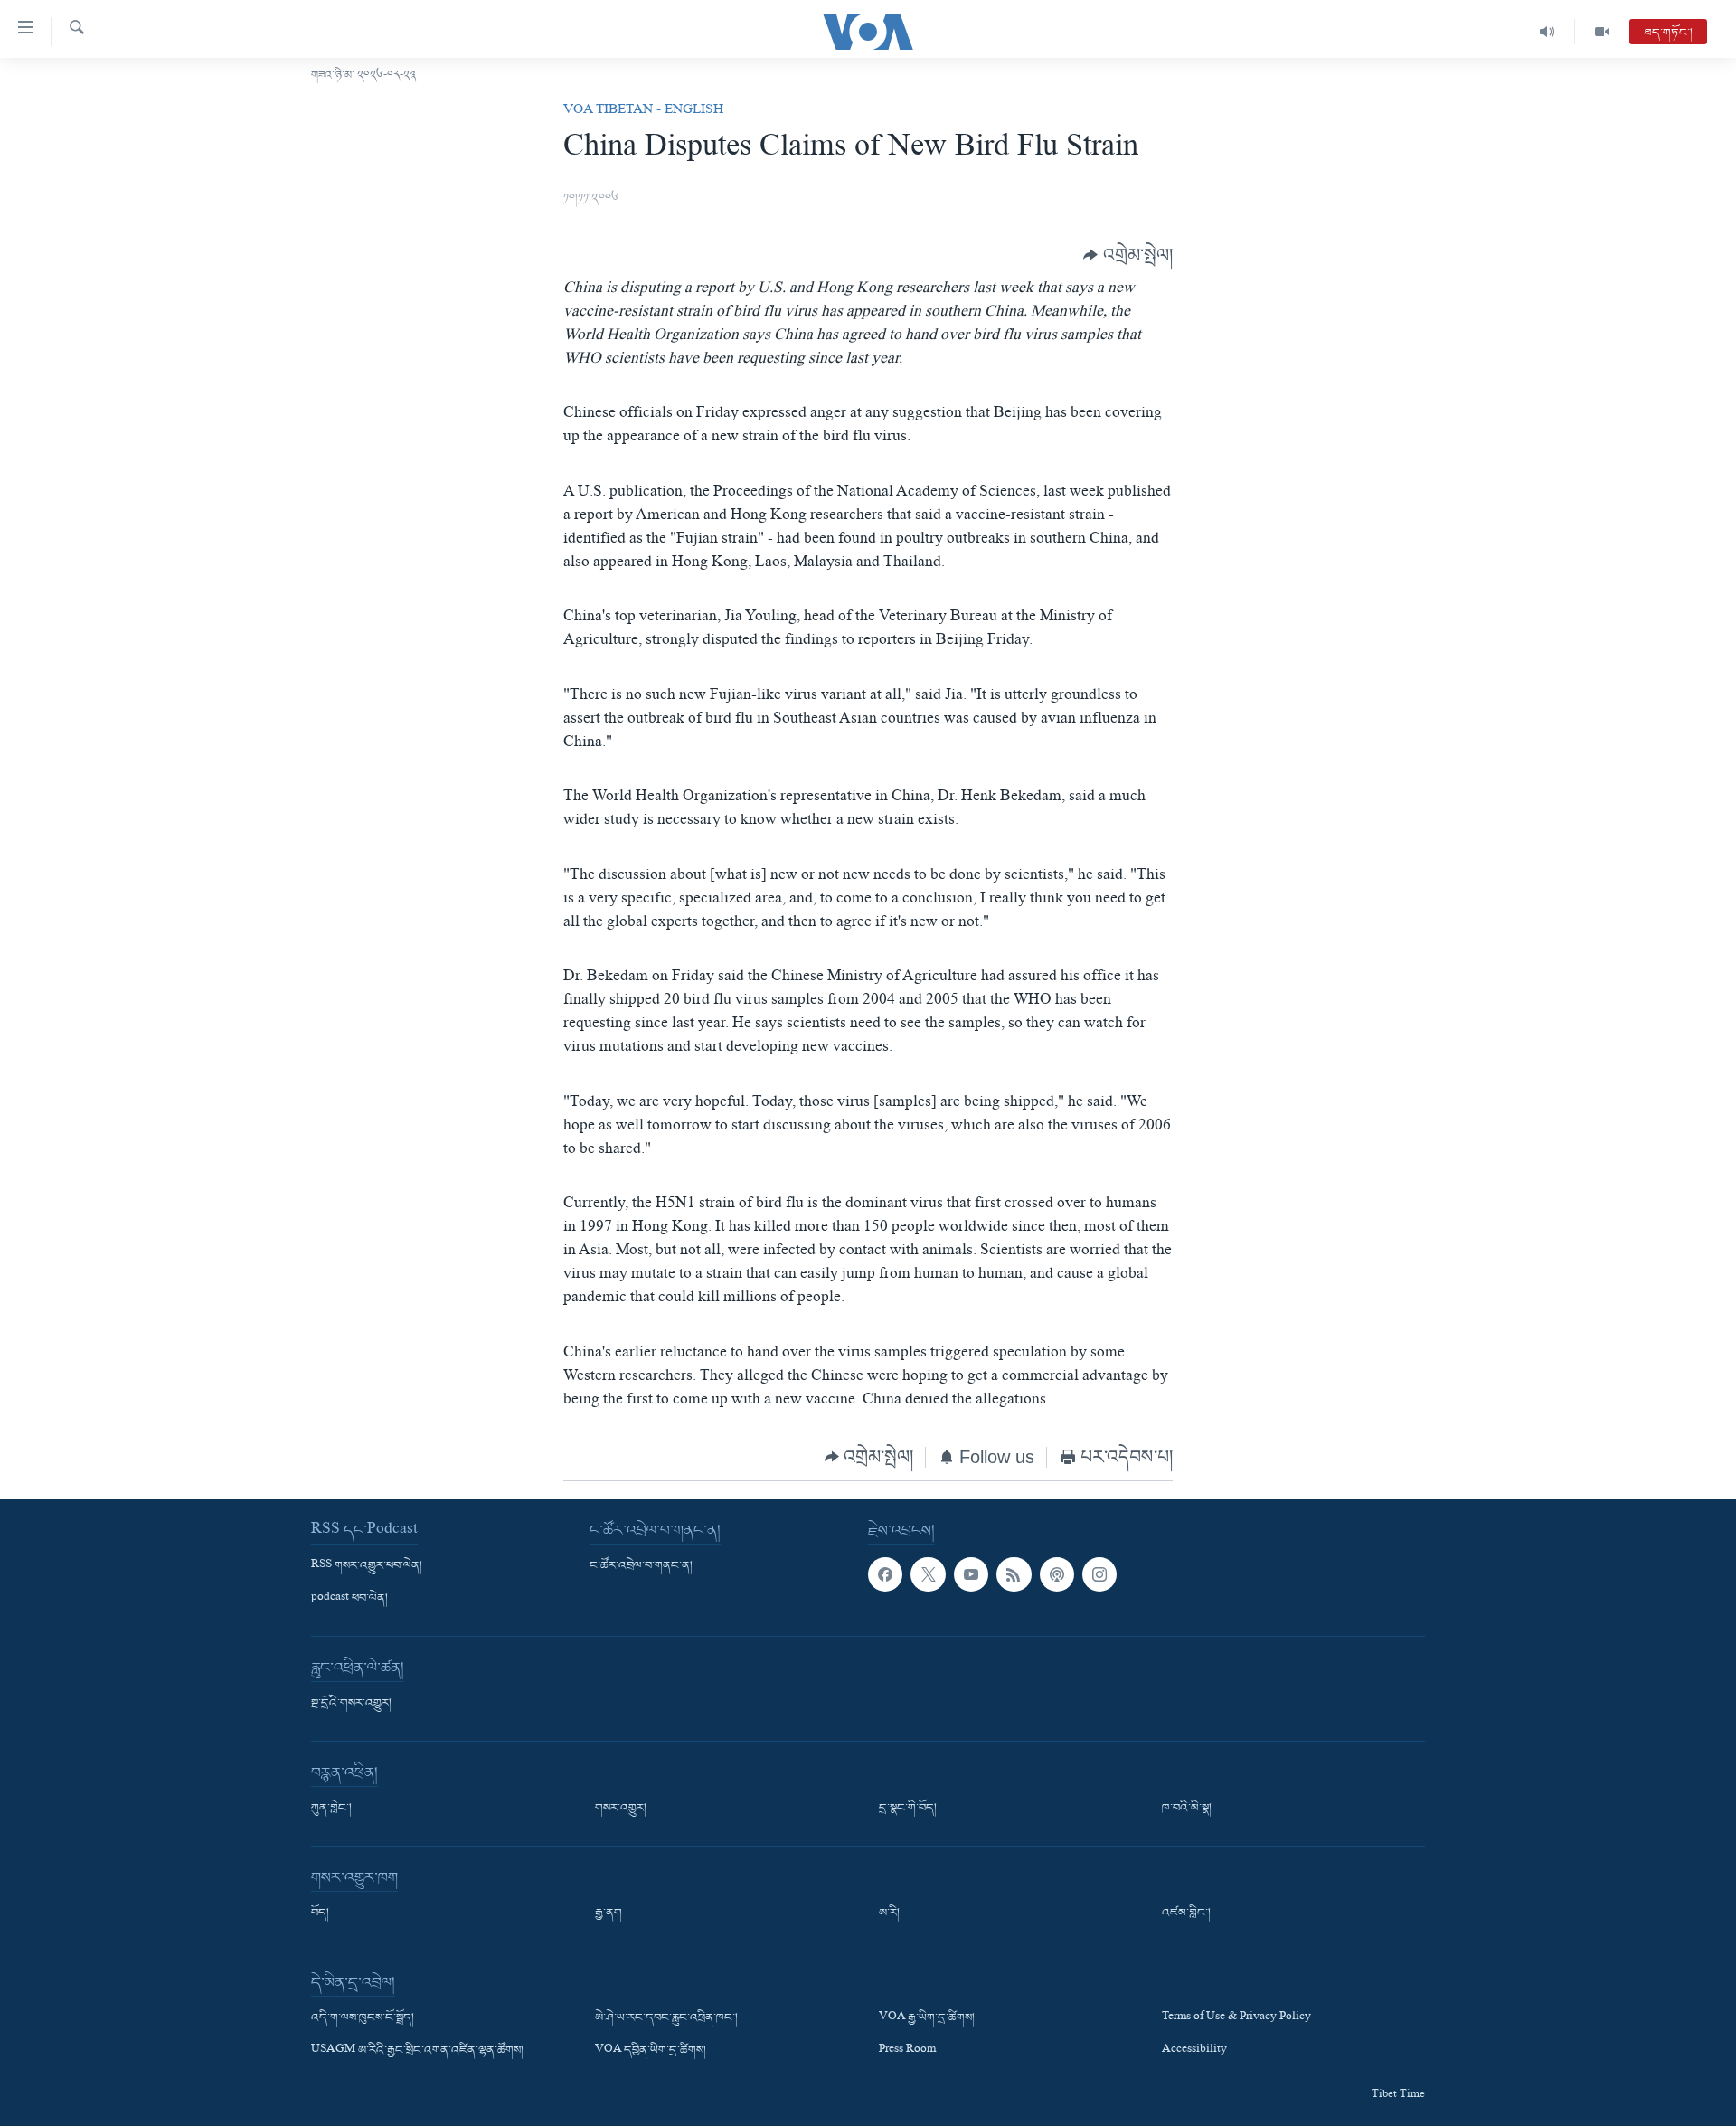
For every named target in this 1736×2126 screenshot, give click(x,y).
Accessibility (1194, 2052)
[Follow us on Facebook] (885, 1574)
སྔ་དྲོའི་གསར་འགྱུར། (351, 1704)
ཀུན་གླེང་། (331, 1809)
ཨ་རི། (889, 1913)
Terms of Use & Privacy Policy (1236, 2018)
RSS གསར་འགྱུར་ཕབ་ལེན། (367, 1566)
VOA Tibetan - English (643, 111)
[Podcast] (1057, 1574)
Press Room (907, 2052)
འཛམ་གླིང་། (1186, 1913)
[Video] (1602, 32)
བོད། (320, 1913)
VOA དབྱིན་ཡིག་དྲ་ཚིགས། (651, 2052)
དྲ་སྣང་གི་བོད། (908, 1809)
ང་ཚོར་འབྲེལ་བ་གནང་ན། (641, 1566)
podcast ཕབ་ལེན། (349, 1599)
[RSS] (1014, 1574)
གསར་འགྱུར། (621, 1809)
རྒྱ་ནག (609, 1913)
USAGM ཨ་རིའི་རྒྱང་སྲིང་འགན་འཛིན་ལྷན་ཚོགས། (417, 2052)
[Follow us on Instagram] (1099, 1574)
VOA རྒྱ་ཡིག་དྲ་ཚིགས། (927, 2018)
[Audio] (1547, 32)
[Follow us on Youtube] (971, 1574)
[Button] (1128, 255)
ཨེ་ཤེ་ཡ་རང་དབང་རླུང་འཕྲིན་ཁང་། (666, 2018)
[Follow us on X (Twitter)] (928, 1574)
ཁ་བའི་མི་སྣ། (1187, 1809)
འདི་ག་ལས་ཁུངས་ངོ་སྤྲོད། (363, 2018)
